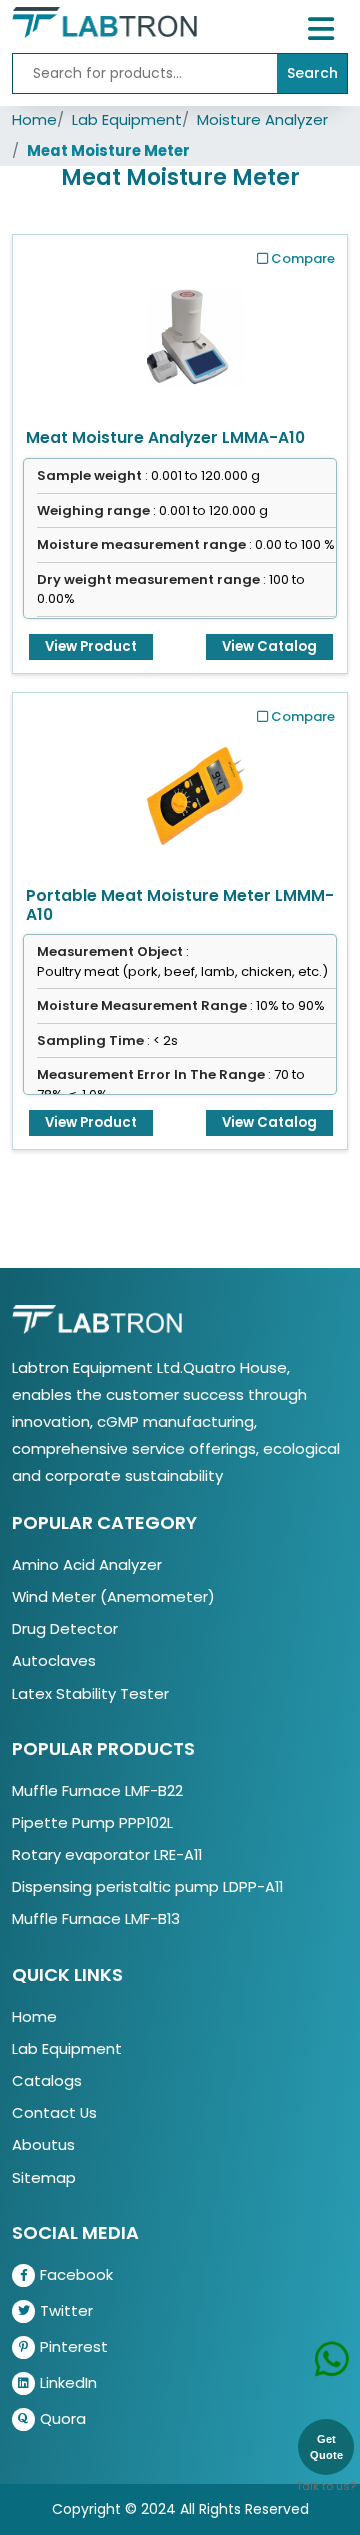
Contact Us (54, 2112)
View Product (91, 646)
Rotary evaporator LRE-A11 (107, 1854)
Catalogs (47, 2080)
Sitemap (44, 2177)
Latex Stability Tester (90, 1693)
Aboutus (43, 2144)
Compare (303, 258)
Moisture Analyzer (262, 119)
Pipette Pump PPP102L (92, 1822)
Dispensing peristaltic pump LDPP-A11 (147, 1886)
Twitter (66, 2310)
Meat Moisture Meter (108, 150)
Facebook (76, 2274)
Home (34, 119)
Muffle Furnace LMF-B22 (97, 1790)
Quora (63, 2418)
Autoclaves (54, 1660)
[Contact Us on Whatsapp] (332, 2362)
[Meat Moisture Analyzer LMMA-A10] (196, 332)
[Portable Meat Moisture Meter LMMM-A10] (196, 790)
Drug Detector (65, 1628)
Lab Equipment (127, 119)
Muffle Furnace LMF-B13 (96, 1918)
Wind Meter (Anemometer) (113, 1596)
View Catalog (269, 646)
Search (312, 73)
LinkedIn (68, 2382)
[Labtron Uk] (104, 21)
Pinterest (74, 2346)
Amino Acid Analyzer (87, 1564)
